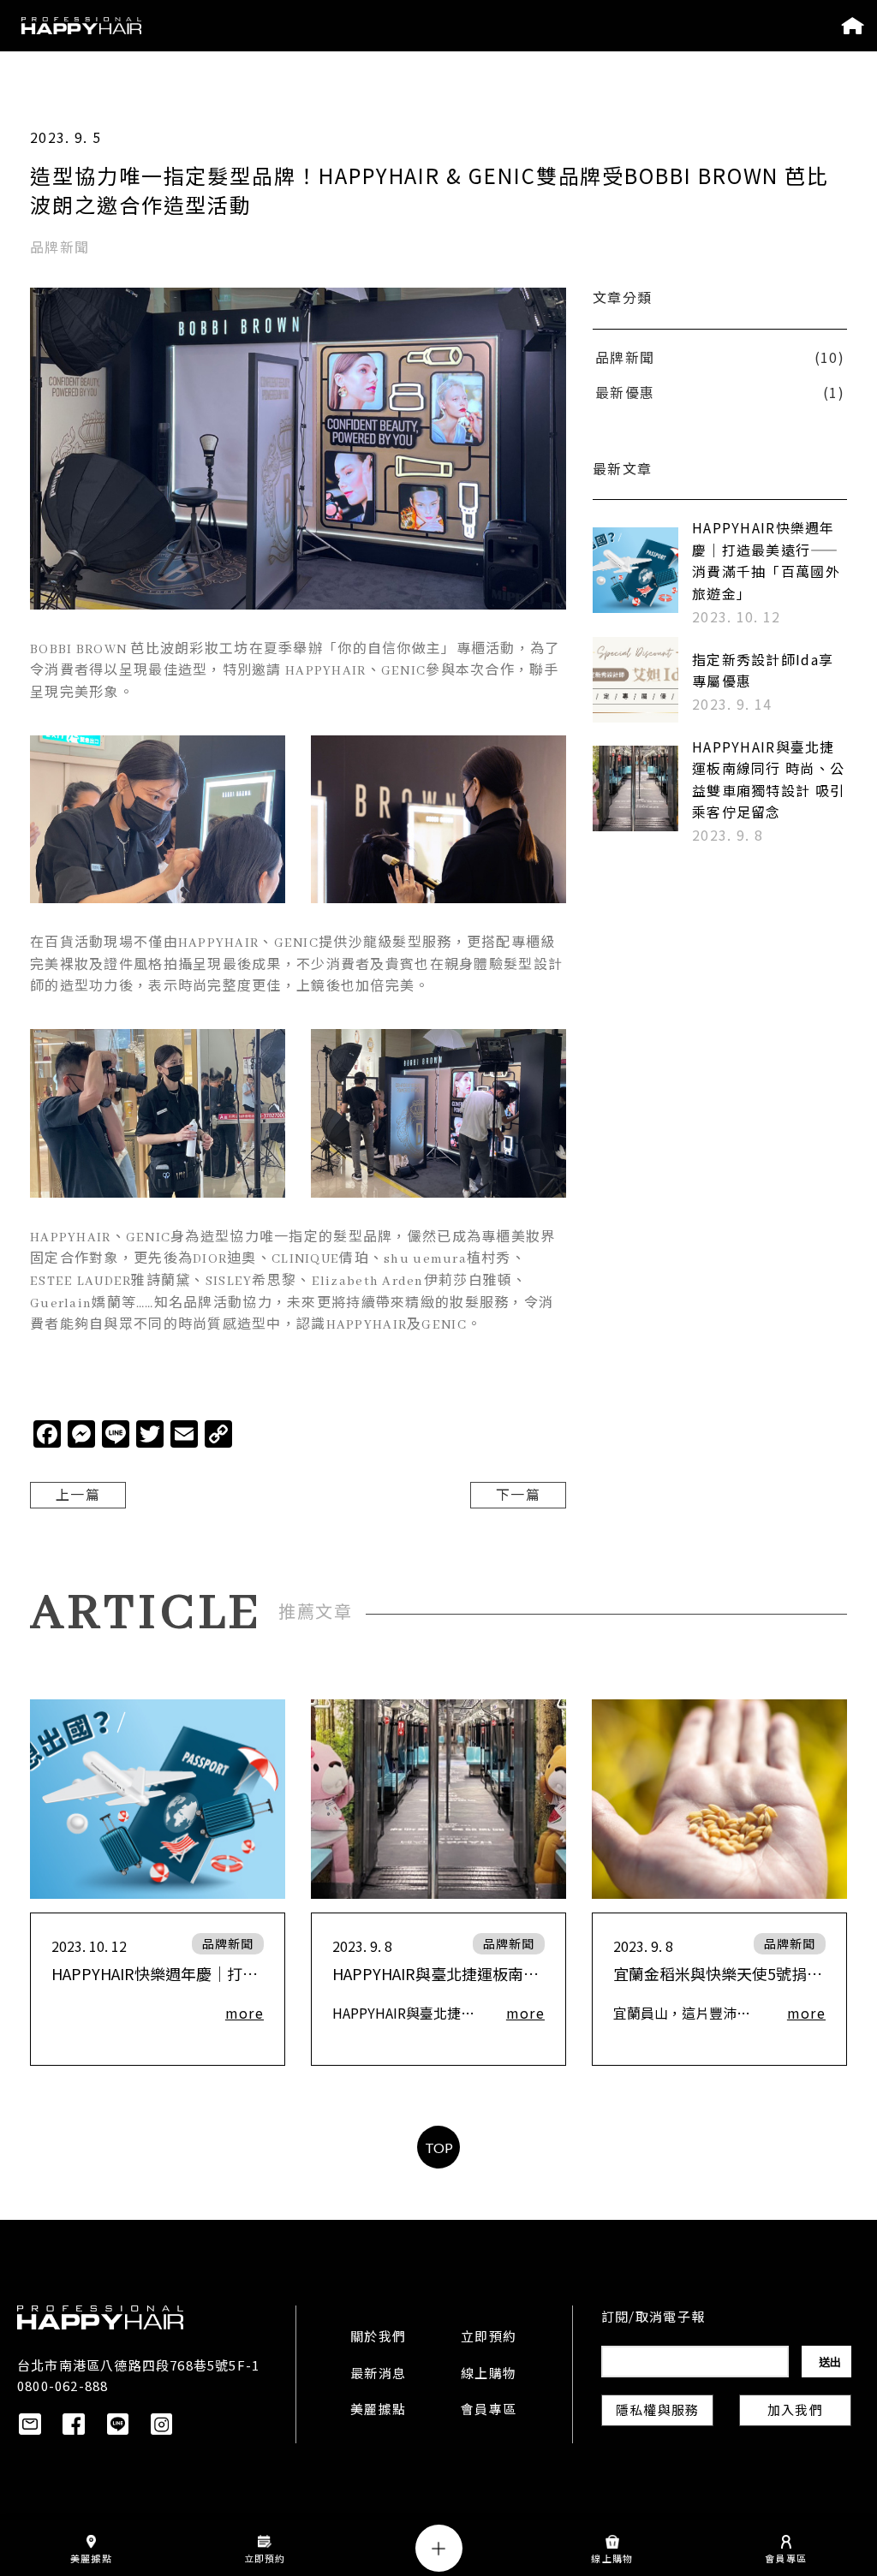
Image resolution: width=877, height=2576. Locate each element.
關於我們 (378, 2338)
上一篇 (78, 1496)
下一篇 (518, 1496)
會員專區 (489, 2411)
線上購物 (489, 2375)
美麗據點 (378, 2411)
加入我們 (795, 2412)
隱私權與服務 (657, 2412)
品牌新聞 (228, 1943)
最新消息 (378, 2375)
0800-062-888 (63, 2386)
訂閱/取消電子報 (653, 2318)
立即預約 (489, 2338)
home (853, 26)
